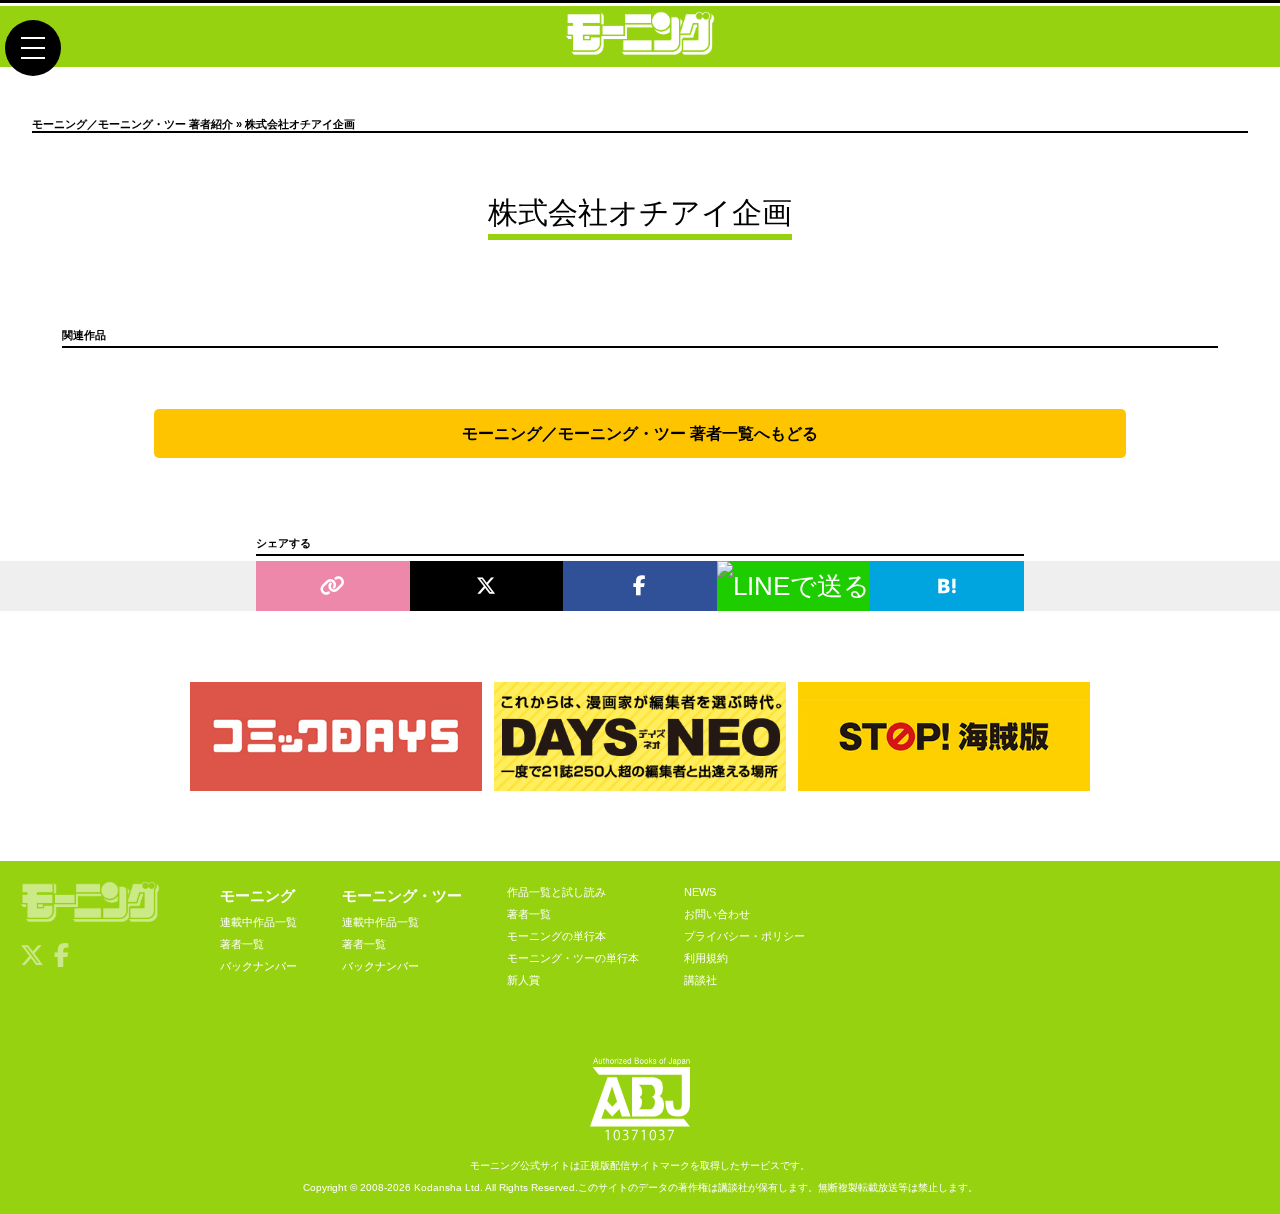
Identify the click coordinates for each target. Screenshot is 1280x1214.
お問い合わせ (717, 914)
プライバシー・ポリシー (744, 936)
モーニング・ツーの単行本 (573, 958)
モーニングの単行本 (556, 936)
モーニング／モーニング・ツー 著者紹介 (132, 124)
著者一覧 (242, 944)
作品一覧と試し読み (556, 892)
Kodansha (438, 1187)
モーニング (257, 895)
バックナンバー (258, 966)
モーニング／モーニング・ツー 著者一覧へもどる (640, 433)
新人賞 (523, 980)
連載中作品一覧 (258, 922)
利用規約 (706, 958)
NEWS (700, 892)
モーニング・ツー (402, 895)
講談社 (700, 980)
